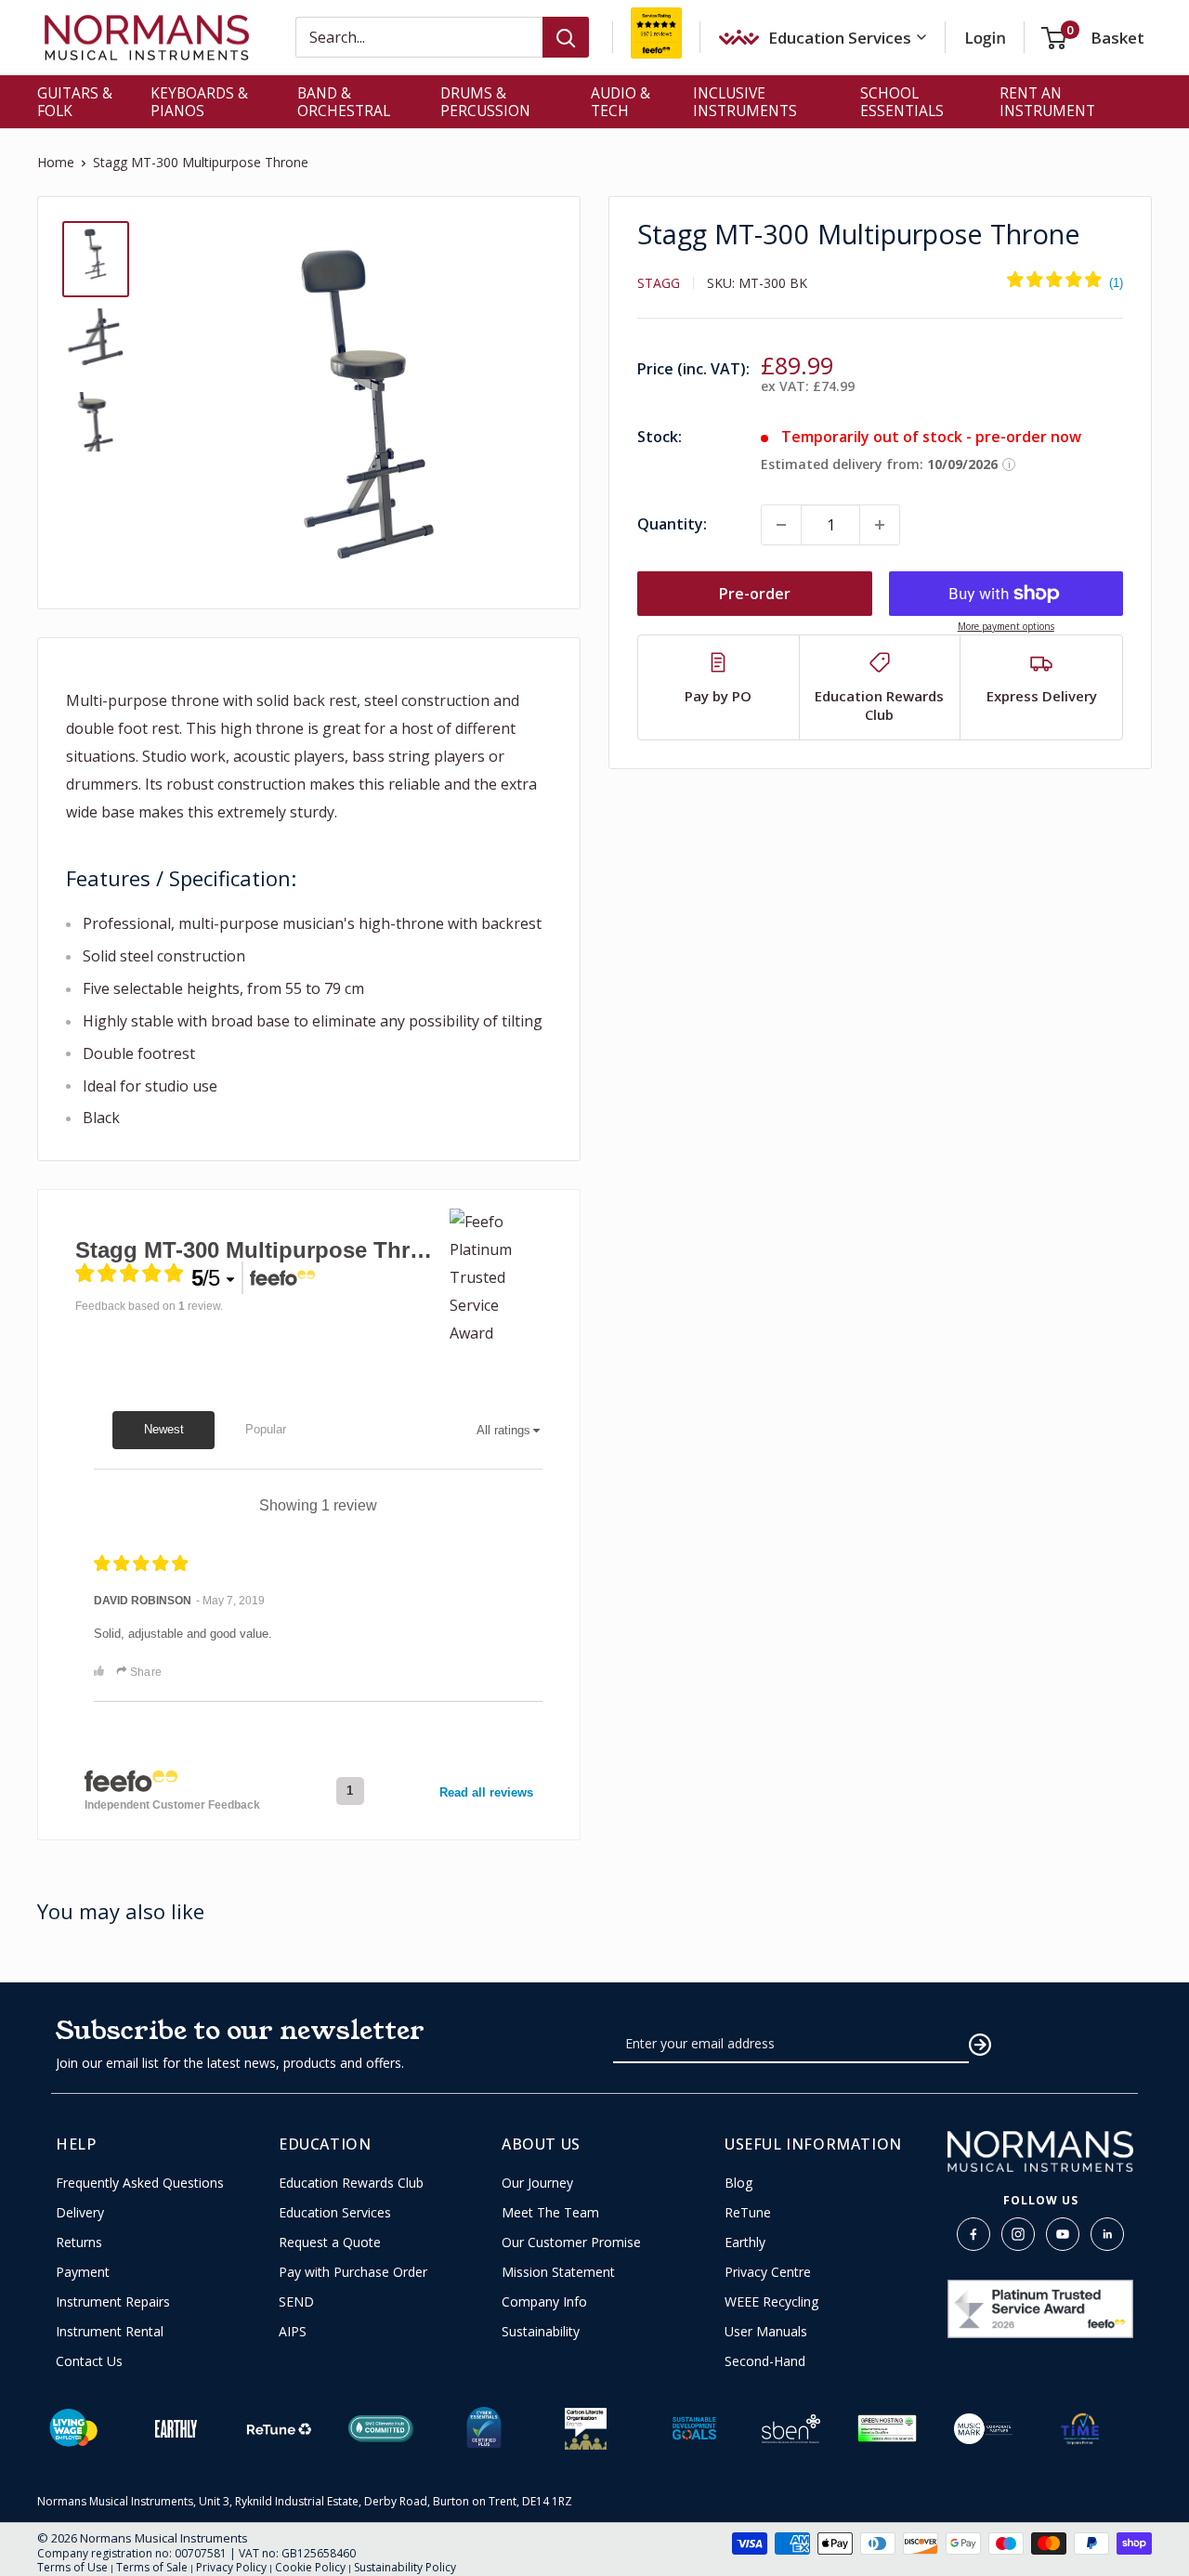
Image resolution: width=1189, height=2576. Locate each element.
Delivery (80, 2213)
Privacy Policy (231, 2567)
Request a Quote (330, 2243)
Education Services (335, 2213)
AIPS (293, 2332)
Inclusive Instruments (745, 102)
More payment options (1006, 626)
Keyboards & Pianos (199, 102)
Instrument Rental (110, 2332)
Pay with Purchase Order (353, 2272)
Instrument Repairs (113, 2302)
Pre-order (755, 594)
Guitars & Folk (75, 102)
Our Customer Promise (571, 2243)
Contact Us (89, 2361)
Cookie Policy (310, 2567)
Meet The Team (550, 2213)
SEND (296, 2302)
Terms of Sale (152, 2567)
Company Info (544, 2302)
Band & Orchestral (344, 102)
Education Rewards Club (351, 2183)
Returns (79, 2243)
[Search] (566, 37)
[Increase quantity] (880, 525)
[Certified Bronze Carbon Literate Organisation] (586, 2429)
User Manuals (766, 2332)
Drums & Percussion (485, 102)
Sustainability (541, 2332)
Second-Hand (765, 2361)
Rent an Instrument (1047, 102)
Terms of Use (72, 2567)
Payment (83, 2272)
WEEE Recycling (771, 2302)
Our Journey (537, 2183)
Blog (738, 2183)
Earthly (745, 2243)
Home (56, 162)
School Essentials (902, 102)
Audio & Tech (621, 102)
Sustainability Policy (405, 2567)
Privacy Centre (768, 2272)
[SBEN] (791, 2429)
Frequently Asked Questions (140, 2183)
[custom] (973, 2234)
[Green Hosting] (887, 2428)
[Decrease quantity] (781, 525)
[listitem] (719, 687)
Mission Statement (558, 2272)
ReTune (748, 2213)
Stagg (659, 283)
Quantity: (672, 524)
